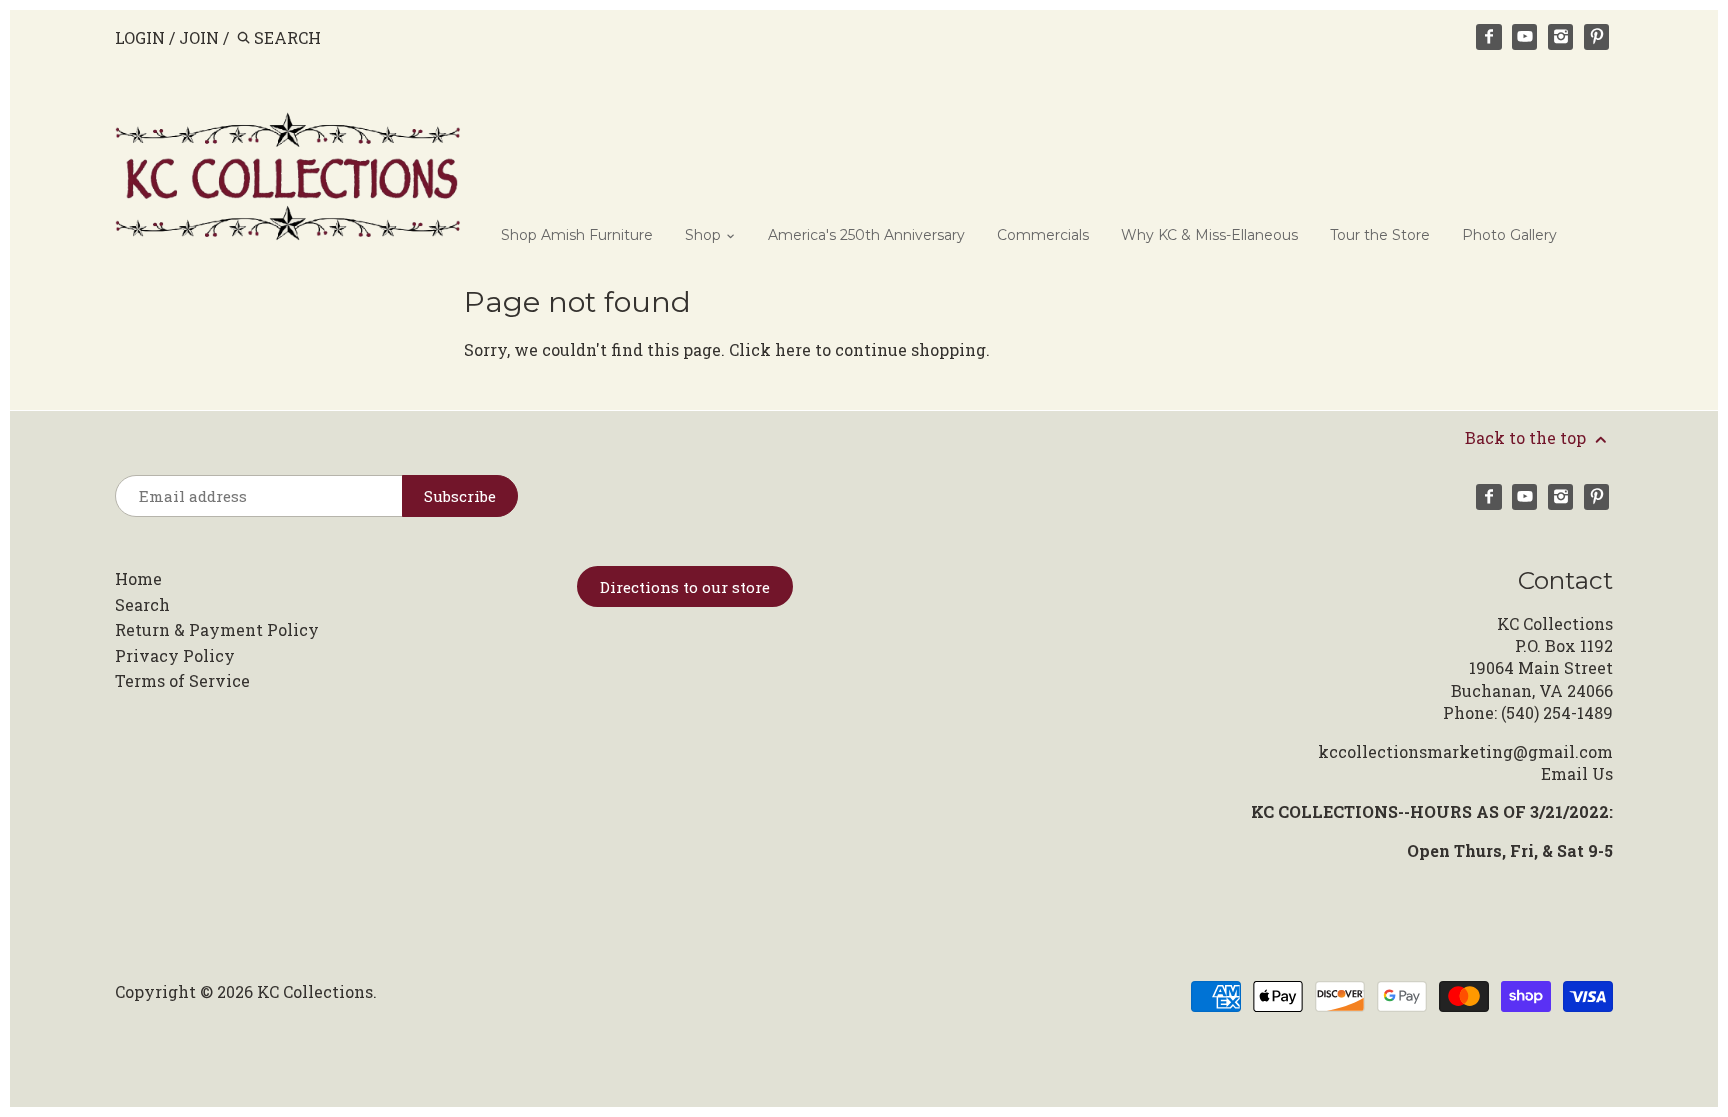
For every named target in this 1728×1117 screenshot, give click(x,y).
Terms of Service (182, 680)
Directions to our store (685, 587)
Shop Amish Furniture (577, 235)
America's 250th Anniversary (866, 235)
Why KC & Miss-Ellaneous (1209, 235)
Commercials (1043, 235)
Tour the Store (1380, 235)
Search (142, 604)
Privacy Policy (175, 655)
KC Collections (315, 991)
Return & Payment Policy (217, 629)
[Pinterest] (1597, 37)
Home (138, 578)
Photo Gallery (1509, 235)
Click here (770, 349)
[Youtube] (1525, 37)
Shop (705, 235)
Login (140, 37)
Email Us (1577, 773)
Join (199, 37)
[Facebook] (1489, 37)
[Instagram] (1561, 37)
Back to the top (1527, 437)
